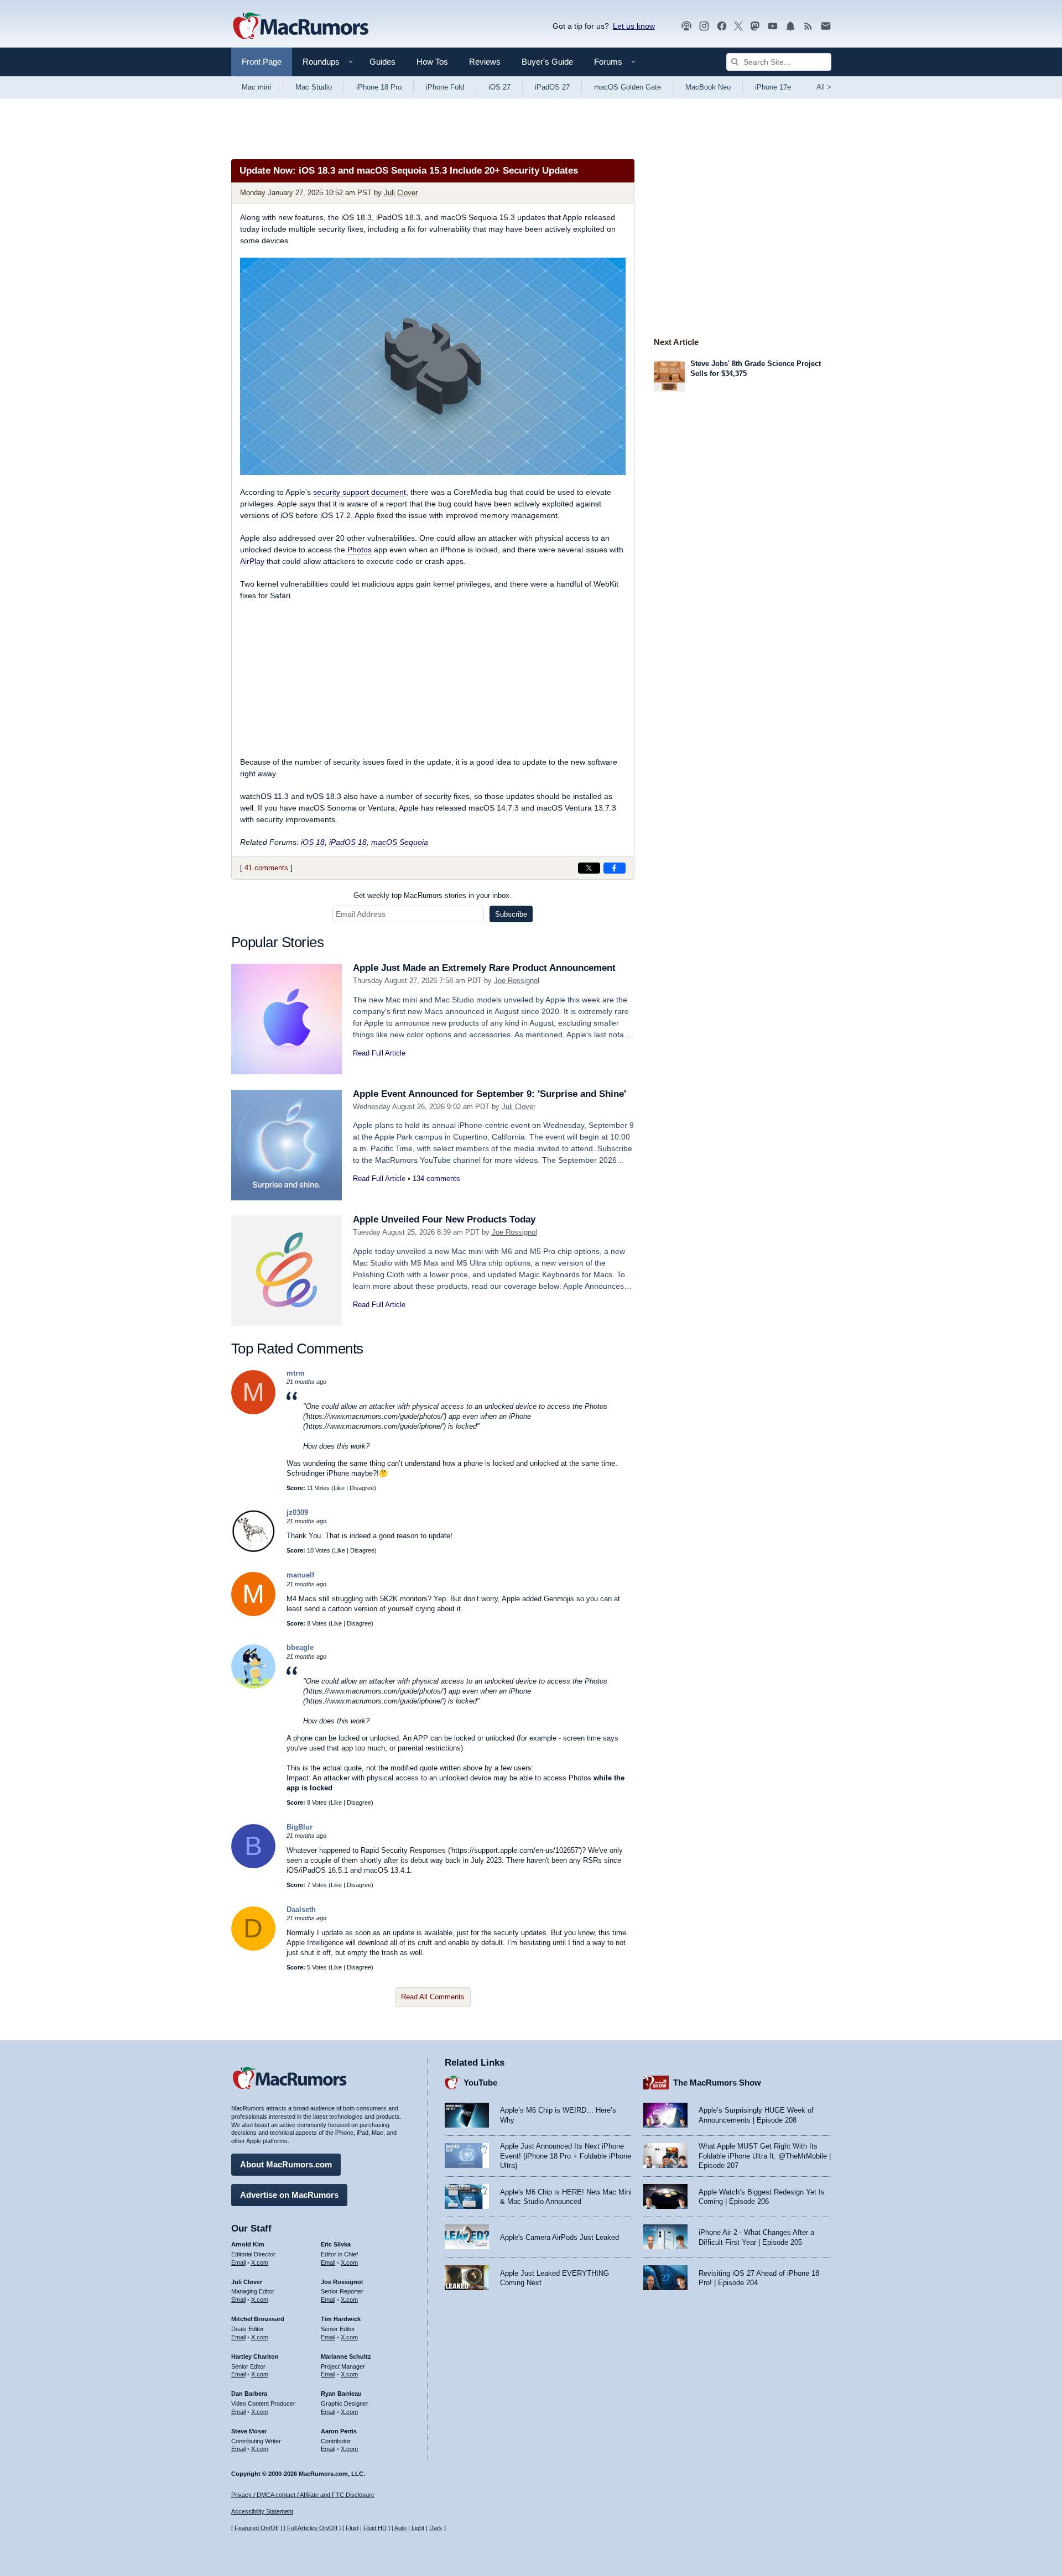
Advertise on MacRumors (289, 2195)
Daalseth (301, 1909)
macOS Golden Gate (628, 87)
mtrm (296, 1373)
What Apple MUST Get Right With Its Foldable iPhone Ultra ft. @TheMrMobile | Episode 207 (765, 2156)
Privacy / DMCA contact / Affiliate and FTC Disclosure (303, 2495)
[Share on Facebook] (615, 868)
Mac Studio (314, 87)
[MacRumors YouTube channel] (773, 26)
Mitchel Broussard (258, 2319)
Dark (436, 2528)
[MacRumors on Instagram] (704, 26)
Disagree (362, 1488)
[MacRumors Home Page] (300, 27)
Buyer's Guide (547, 62)
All (824, 87)
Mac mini (256, 87)
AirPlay (252, 561)
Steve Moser (249, 2431)
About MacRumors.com (286, 2164)
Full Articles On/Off (312, 2528)
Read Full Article (379, 1053)
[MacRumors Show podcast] (686, 26)
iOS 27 (499, 87)
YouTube (480, 2083)
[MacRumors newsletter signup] (826, 26)
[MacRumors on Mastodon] (755, 26)
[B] (253, 1866)
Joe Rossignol (517, 981)
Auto (400, 2528)
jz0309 (297, 1512)
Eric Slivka (336, 2244)
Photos (360, 550)
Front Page (262, 62)
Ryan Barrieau (341, 2394)
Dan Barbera (249, 2394)
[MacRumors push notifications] (790, 26)
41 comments (266, 868)
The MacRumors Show (717, 2083)
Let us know (634, 26)
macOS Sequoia (400, 842)
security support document (360, 492)
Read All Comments (433, 1997)
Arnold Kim (248, 2244)
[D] (253, 1948)
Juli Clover (401, 193)
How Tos (432, 62)
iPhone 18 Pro (379, 87)
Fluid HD (375, 2528)
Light (418, 2528)
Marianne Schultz (346, 2356)
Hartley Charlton (255, 2356)
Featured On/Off (257, 2528)
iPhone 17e (773, 87)
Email (238, 2263)
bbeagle (300, 1647)
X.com (260, 2263)
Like (339, 1488)
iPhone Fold (445, 87)
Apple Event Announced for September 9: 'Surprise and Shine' (490, 1094)
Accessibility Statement (262, 2511)
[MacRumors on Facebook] (722, 26)
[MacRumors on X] (738, 26)
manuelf (300, 1575)
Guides (382, 62)
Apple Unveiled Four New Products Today (444, 1219)
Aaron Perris (339, 2431)
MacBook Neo (708, 87)
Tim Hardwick (341, 2319)
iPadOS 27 (552, 87)
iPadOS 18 (348, 842)
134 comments (436, 1179)
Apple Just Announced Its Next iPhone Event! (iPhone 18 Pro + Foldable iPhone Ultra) (566, 2156)
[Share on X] (589, 868)
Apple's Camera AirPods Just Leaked (559, 2237)
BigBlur (300, 1827)
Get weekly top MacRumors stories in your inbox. (433, 895)
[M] (253, 1412)
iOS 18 (313, 842)
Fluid (352, 2528)
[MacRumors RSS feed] (808, 26)
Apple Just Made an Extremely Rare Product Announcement (484, 968)
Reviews (485, 62)
